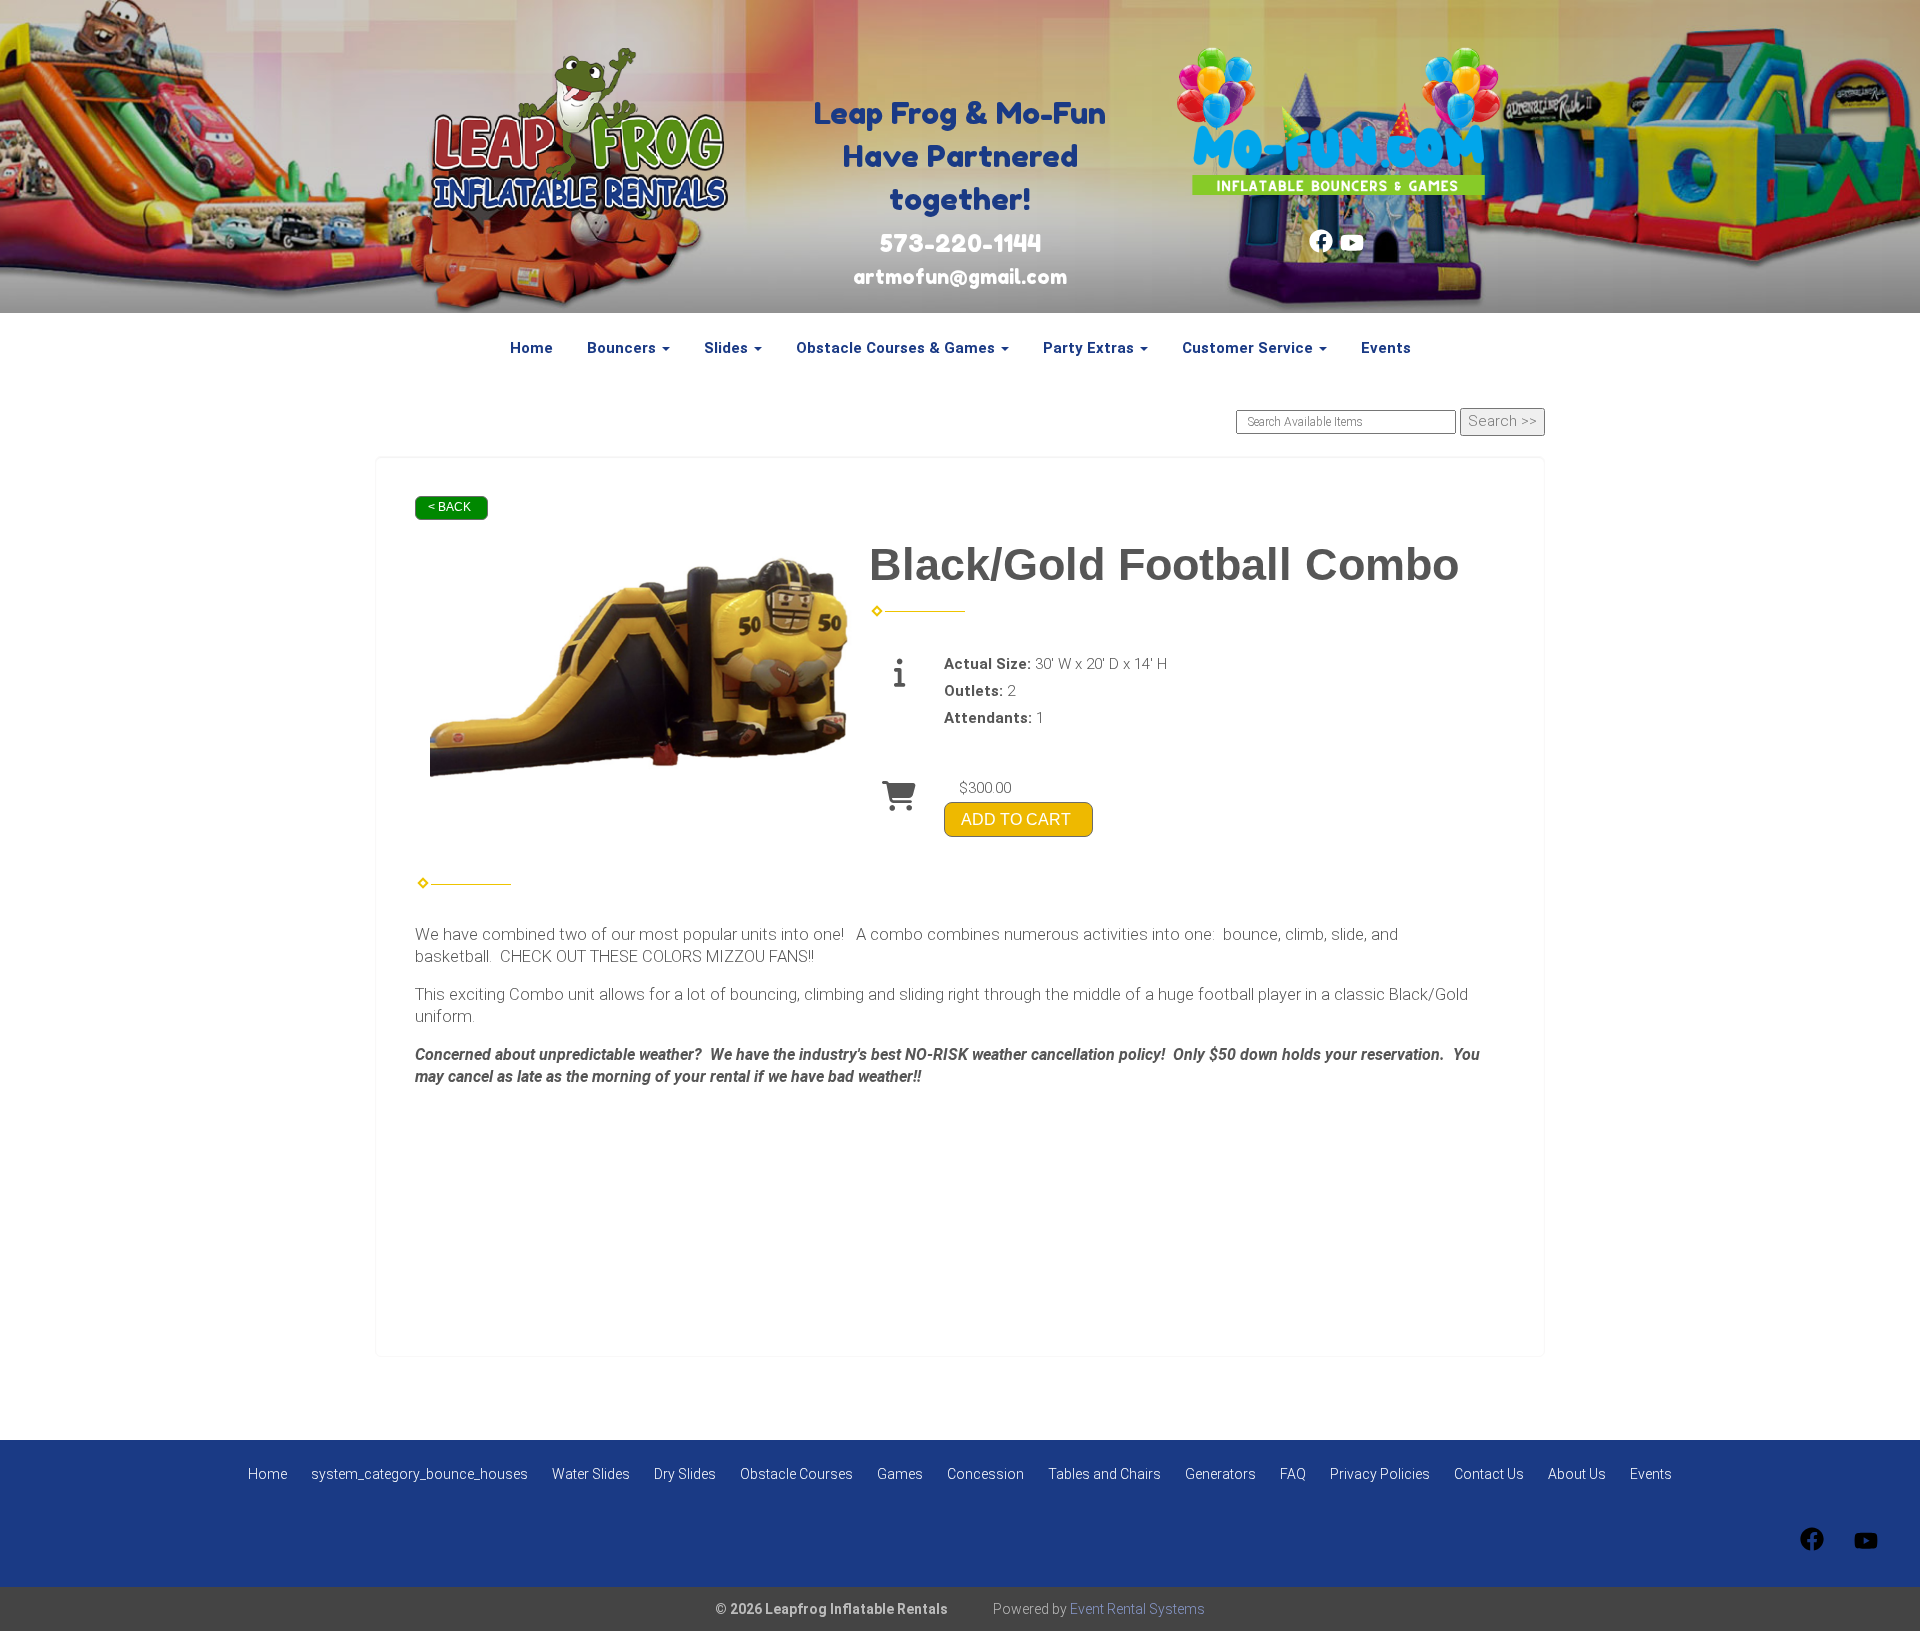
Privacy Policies (1380, 1474)
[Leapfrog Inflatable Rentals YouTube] (1352, 248)
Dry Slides (685, 1474)
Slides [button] (728, 348)
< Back (449, 507)
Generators (1220, 1474)
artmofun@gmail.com (960, 277)
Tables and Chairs (1104, 1474)
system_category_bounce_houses (419, 1474)
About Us (1577, 1474)
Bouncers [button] (623, 348)
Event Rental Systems (1137, 1609)
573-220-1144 (960, 243)
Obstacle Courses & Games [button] (897, 348)
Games (900, 1474)
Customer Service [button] (1249, 348)
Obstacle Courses (796, 1474)
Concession (985, 1474)
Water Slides (591, 1474)
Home (531, 348)
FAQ (1293, 1474)
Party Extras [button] (1090, 348)
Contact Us (1489, 1474)
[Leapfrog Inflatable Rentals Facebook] (1321, 248)
